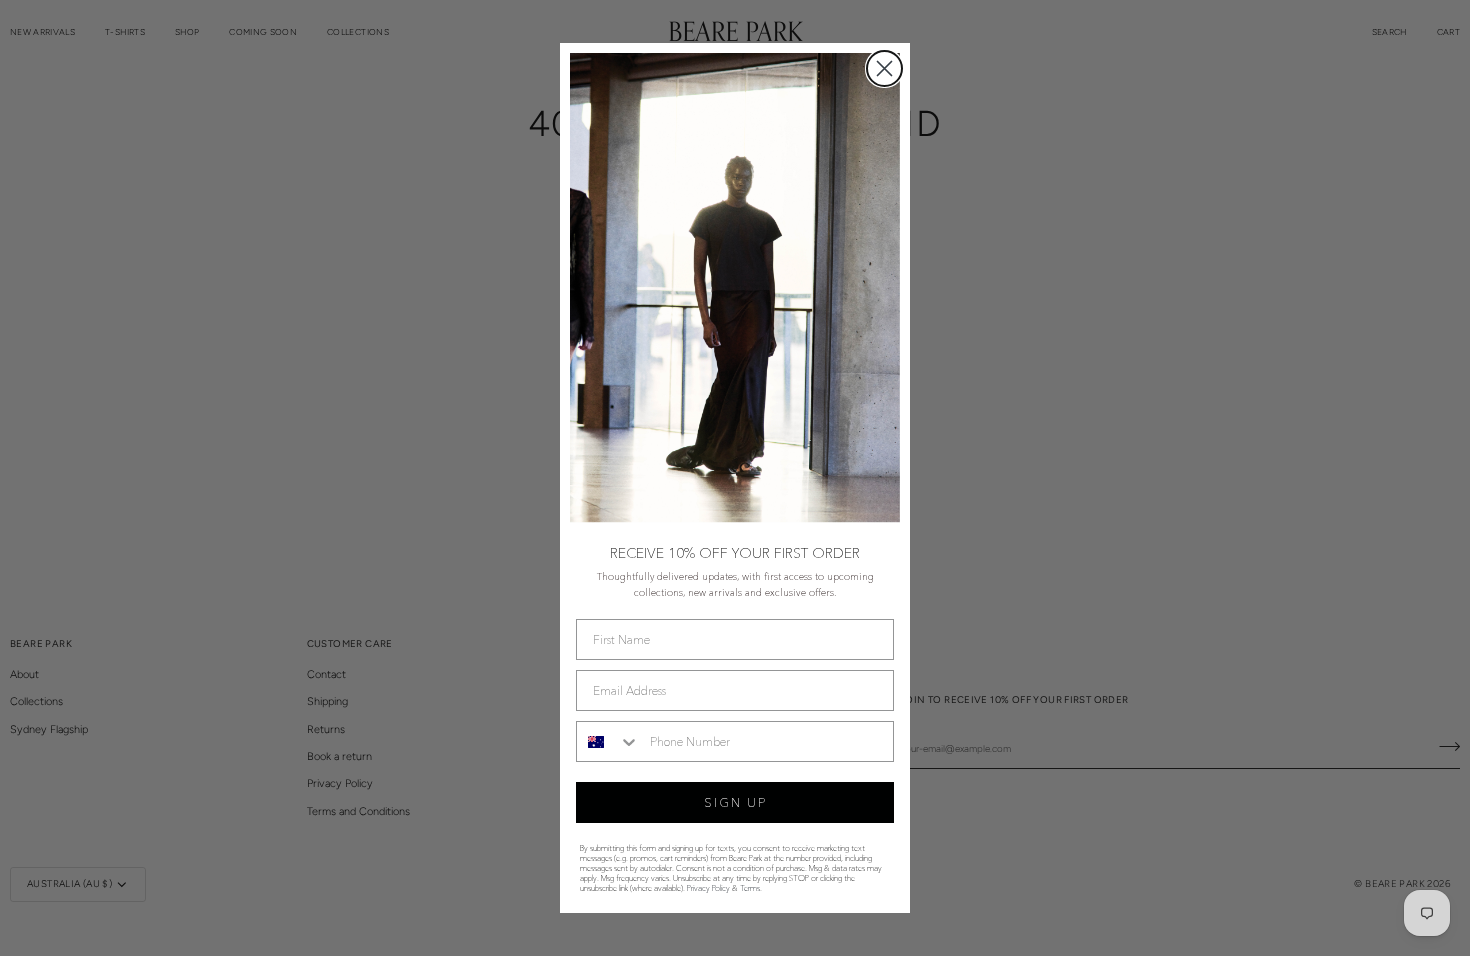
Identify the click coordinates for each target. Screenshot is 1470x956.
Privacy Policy (708, 888)
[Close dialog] (884, 68)
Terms (750, 888)
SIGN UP (735, 802)
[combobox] (608, 741)
